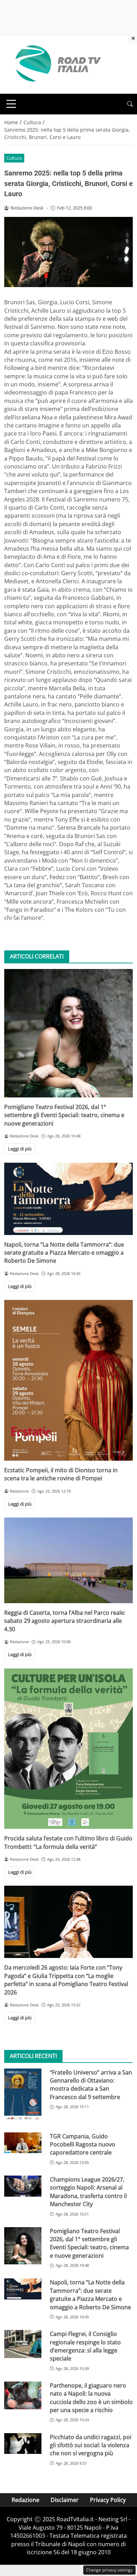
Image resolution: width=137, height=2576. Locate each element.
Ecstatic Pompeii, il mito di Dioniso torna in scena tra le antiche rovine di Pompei (61, 1474)
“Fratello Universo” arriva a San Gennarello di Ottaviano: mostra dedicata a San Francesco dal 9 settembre (91, 2085)
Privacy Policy (108, 2500)
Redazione (25, 2500)
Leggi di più (20, 1149)
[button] (130, 104)
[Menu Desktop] (11, 104)
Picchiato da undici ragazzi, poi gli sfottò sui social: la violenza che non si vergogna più (91, 2445)
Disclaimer (65, 2500)
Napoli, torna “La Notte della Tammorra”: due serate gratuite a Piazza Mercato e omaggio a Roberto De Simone (64, 1253)
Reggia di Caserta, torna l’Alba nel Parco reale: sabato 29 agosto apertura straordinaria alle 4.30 (65, 1621)
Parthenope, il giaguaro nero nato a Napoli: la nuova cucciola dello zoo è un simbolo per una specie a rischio (91, 2398)
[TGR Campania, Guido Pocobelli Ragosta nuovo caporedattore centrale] (23, 2143)
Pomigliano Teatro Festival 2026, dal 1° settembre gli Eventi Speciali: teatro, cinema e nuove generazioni (64, 1115)
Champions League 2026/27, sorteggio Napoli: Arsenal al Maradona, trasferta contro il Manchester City (88, 2192)
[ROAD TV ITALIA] (57, 64)
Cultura (14, 158)
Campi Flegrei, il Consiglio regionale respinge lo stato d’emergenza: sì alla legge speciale (85, 2346)
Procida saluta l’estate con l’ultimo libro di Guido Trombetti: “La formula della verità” (68, 1842)
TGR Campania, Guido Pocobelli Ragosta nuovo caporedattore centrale (83, 2145)
